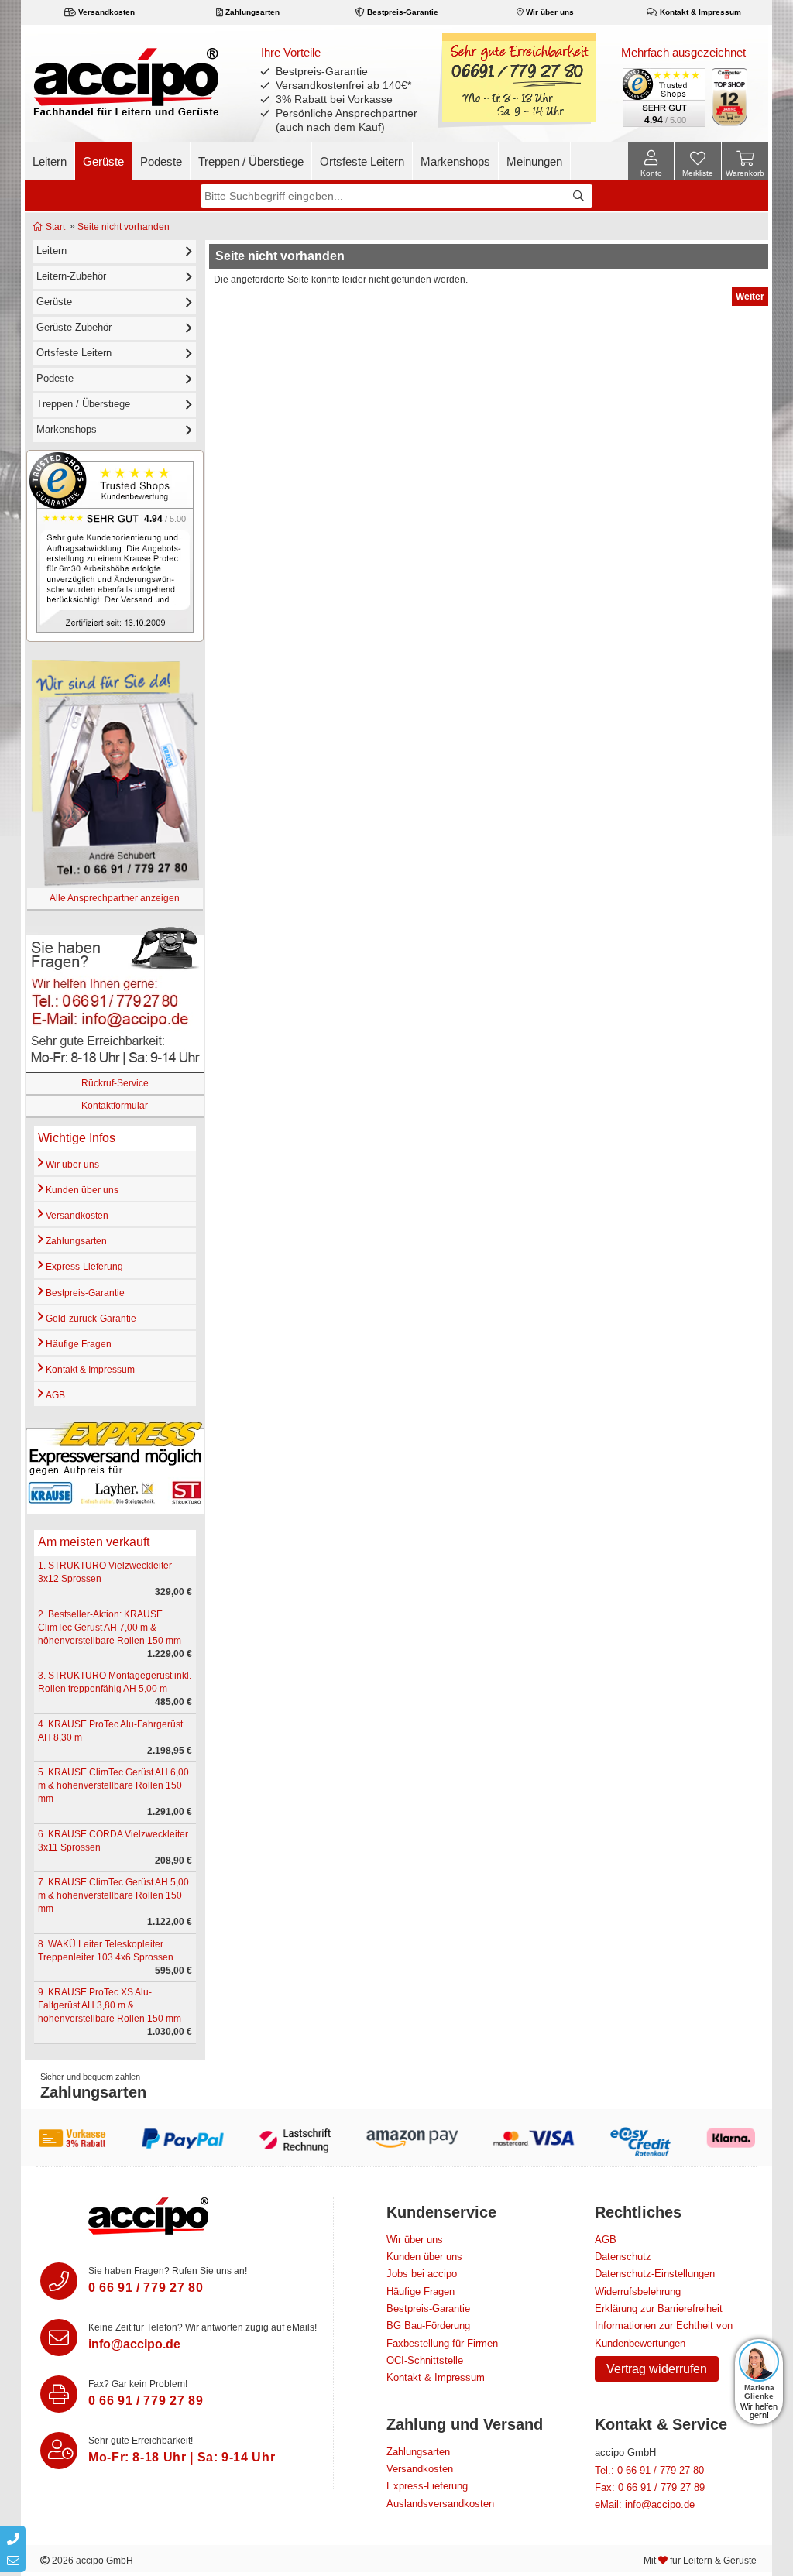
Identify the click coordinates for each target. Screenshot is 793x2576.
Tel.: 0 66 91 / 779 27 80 (649, 2470)
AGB (54, 1395)
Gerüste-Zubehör (74, 327)
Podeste (161, 161)
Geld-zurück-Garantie (90, 1319)
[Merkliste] (698, 163)
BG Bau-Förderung (428, 2326)
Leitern (50, 161)
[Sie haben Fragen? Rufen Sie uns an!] (59, 2281)
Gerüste (103, 161)
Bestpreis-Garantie (402, 12)
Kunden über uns (81, 1190)
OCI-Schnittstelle (425, 2360)
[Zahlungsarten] (396, 2138)
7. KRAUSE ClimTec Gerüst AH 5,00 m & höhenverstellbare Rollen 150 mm (113, 1895)
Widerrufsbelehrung (638, 2291)
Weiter (750, 297)
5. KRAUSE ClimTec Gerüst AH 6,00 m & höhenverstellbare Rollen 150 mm (113, 1785)
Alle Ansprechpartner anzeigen (115, 898)
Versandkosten (105, 12)
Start (54, 227)
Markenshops (455, 161)
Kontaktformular (115, 1106)
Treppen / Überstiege (251, 161)
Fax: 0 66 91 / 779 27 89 (650, 2487)
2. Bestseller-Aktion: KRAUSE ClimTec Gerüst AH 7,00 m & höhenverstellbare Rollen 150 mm (110, 1628)
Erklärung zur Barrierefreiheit (659, 2308)
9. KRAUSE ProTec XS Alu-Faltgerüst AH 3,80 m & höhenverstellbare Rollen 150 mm (110, 2005)
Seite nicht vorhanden (124, 227)
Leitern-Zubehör (71, 276)
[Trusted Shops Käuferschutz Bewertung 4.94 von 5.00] (663, 96)
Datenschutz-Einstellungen (655, 2274)
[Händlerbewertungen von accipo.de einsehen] (115, 545)
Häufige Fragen (77, 1344)
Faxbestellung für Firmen (442, 2343)
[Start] (126, 81)
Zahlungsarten (251, 12)
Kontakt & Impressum (699, 12)
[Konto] (651, 161)
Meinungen (534, 161)
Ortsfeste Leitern (362, 161)
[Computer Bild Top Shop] (730, 97)
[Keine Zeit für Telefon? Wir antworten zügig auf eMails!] (59, 2338)
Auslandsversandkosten (440, 2504)
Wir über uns (549, 12)
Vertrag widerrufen (657, 2369)
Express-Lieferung (83, 1267)
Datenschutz (623, 2257)
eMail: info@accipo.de (645, 2504)
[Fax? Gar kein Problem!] (59, 2394)
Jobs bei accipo (422, 2274)
